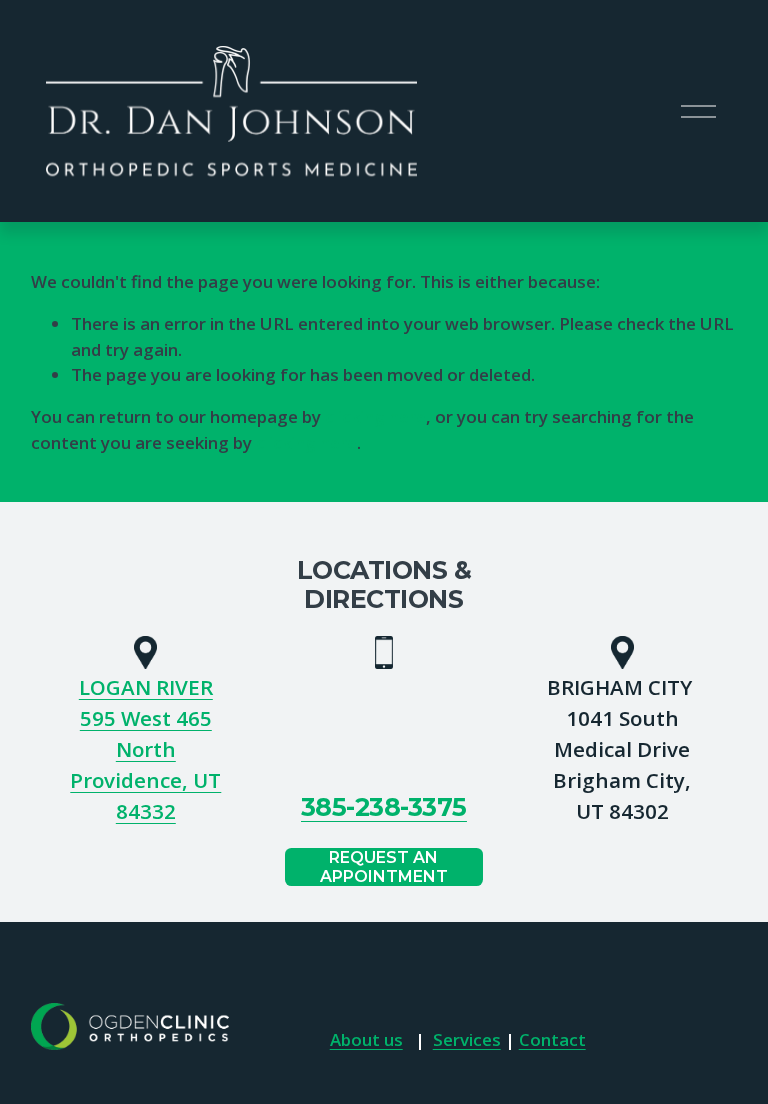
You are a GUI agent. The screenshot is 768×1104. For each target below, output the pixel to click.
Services (467, 1039)
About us (366, 1039)
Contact (552, 1039)
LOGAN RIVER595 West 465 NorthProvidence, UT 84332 (145, 749)
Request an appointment (384, 867)
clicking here (375, 416)
